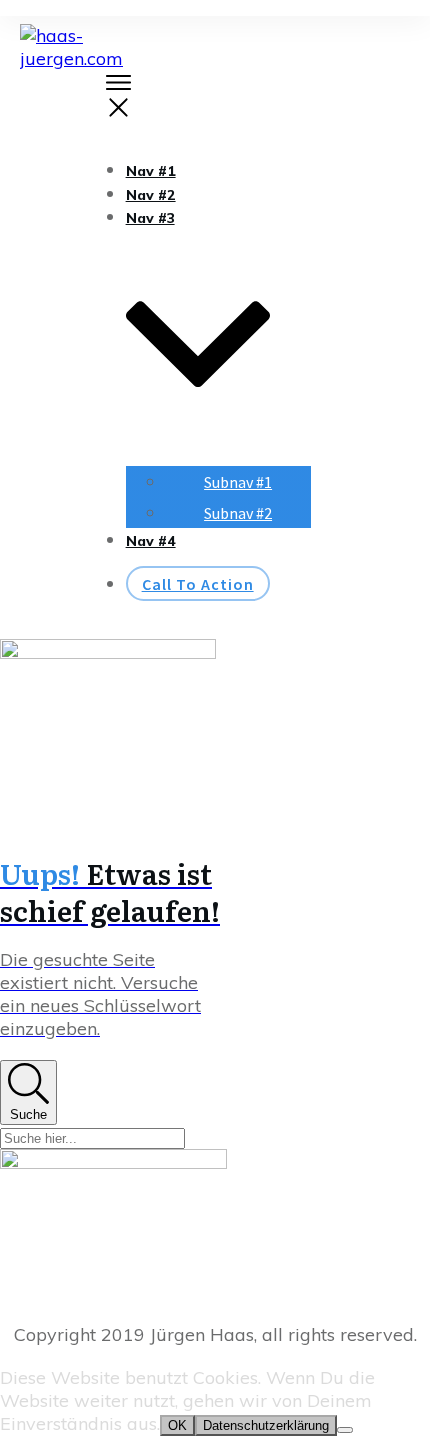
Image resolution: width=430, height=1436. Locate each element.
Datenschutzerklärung (266, 1425)
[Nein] (345, 1430)
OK (177, 1425)
